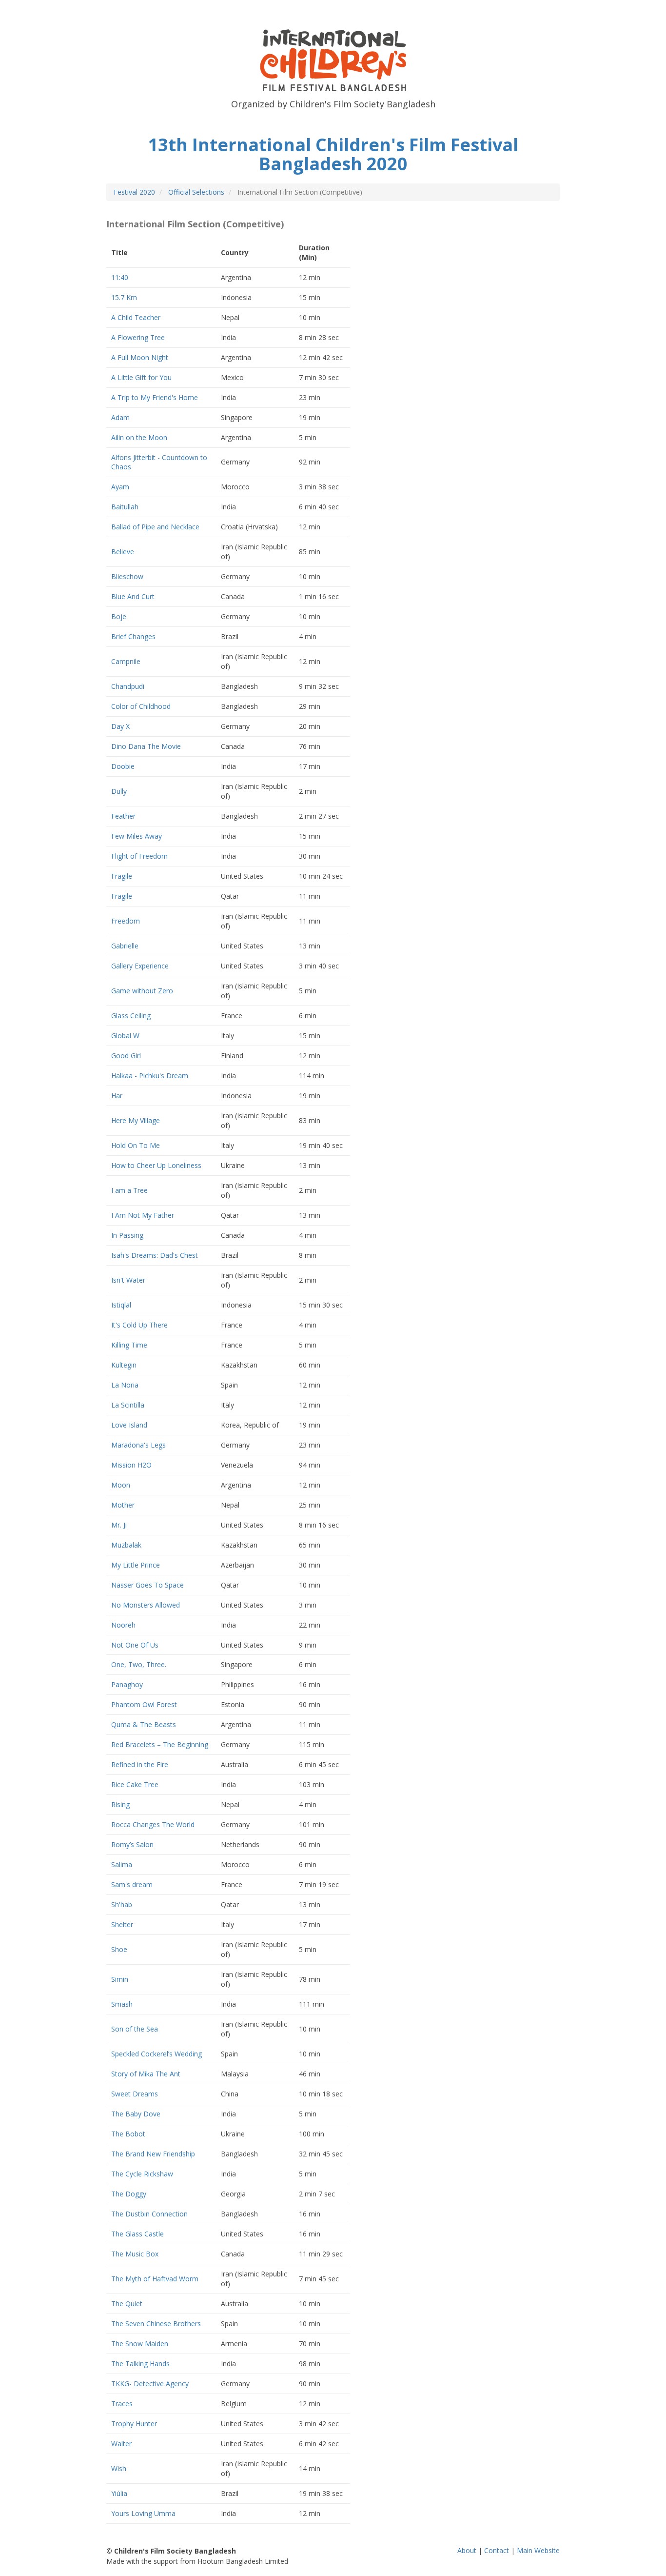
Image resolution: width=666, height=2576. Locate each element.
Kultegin (124, 1365)
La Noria (125, 1385)
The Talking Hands (140, 2364)
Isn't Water (128, 1280)
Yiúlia (119, 2493)
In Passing (127, 1235)
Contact (497, 2550)
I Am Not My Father (143, 1215)
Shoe (119, 1949)
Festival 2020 (134, 192)
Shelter (122, 1924)
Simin (120, 1979)
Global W (125, 1036)
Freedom (126, 921)
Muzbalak (126, 1545)
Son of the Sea (135, 2029)
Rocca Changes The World (153, 1824)
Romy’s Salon (132, 1844)
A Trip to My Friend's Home (155, 397)
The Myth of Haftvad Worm (155, 2279)
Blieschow (127, 576)
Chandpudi (128, 686)
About (467, 2550)
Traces (122, 2404)
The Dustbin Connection (149, 2214)
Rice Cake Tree (135, 1784)
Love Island (129, 1425)
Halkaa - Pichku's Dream (150, 1076)
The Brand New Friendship (153, 2154)
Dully (119, 791)
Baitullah (125, 507)
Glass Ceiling (131, 1016)
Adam (120, 417)
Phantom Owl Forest (144, 1704)
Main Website (538, 2550)
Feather (123, 816)
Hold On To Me (136, 1145)
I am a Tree (129, 1190)
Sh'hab (122, 1904)
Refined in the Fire (140, 1764)
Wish (119, 2468)
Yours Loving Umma (143, 2513)
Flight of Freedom (139, 856)
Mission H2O (131, 1465)
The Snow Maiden (140, 2344)
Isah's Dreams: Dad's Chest (155, 1255)
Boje (119, 616)
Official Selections (196, 192)
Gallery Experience (140, 966)
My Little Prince (136, 1565)
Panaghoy (127, 1684)
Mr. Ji (119, 1525)
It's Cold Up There (139, 1325)
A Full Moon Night (140, 357)
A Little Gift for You (141, 377)
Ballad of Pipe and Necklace (155, 527)
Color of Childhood (141, 706)
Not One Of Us (135, 1645)
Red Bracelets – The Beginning (160, 1744)
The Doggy (129, 2194)
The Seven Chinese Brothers (156, 2324)
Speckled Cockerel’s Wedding (157, 2054)
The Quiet (127, 2304)
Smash (122, 2004)
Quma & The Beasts (144, 1724)
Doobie (123, 766)
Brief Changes (133, 636)
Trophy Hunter (134, 2424)
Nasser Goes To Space (147, 1585)
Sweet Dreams (135, 2094)
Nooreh (123, 1625)
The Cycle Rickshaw (142, 2174)
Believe (123, 552)
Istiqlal (121, 1305)
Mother (123, 1505)
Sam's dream (132, 1884)
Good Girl (126, 1056)
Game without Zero (142, 991)
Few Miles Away (137, 836)
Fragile (122, 876)
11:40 (120, 277)
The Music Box (135, 2254)
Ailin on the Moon (139, 437)
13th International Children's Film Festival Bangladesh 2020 (333, 154)
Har (117, 1096)
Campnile (126, 661)
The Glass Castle (137, 2234)
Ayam (120, 487)
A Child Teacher (136, 317)
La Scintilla (128, 1405)
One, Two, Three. (139, 1664)
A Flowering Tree (138, 337)
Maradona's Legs (138, 1445)
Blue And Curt (133, 596)
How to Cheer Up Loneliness (156, 1165)
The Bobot (128, 2134)
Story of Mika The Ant (146, 2074)
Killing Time (129, 1345)
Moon (121, 1485)
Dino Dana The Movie (146, 746)
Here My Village (136, 1120)
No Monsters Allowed (146, 1605)
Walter (121, 2444)
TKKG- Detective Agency (150, 2384)
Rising (120, 1804)
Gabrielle (125, 946)
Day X (120, 726)
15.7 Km (124, 297)
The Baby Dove (136, 2114)
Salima (122, 1864)
